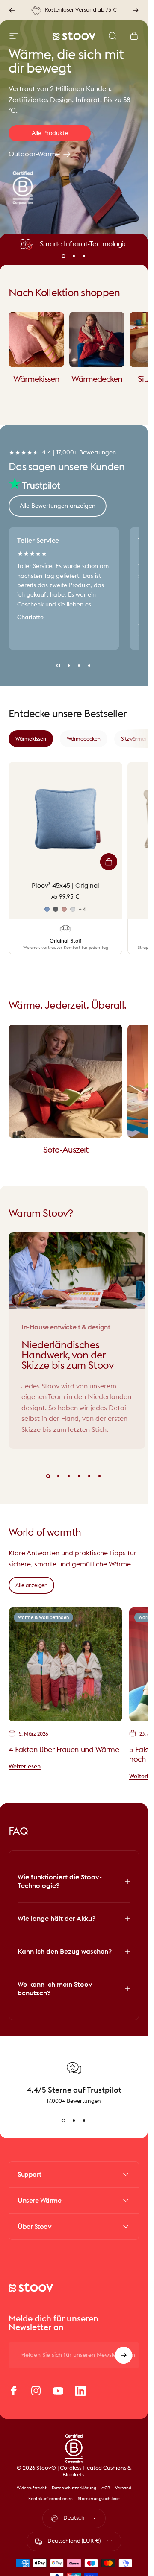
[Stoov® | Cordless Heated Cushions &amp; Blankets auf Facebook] (14, 2391)
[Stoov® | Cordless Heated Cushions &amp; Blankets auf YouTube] (58, 2391)
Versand (123, 2488)
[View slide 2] (74, 2120)
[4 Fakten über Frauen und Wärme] (65, 1664)
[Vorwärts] (136, 10)
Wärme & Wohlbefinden (43, 1617)
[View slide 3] (84, 2120)
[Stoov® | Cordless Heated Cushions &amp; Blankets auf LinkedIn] (80, 2391)
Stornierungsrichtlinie (99, 2499)
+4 (82, 909)
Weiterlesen (25, 1767)
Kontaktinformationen (50, 2499)
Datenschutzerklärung (74, 2488)
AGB (106, 2488)
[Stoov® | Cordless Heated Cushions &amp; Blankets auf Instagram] (36, 2391)
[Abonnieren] (124, 2355)
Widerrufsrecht (32, 2488)
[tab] (31, 739)
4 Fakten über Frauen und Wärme (64, 1749)
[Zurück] (12, 10)
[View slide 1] (64, 2120)
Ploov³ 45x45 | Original (65, 886)
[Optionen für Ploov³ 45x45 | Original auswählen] (109, 862)
